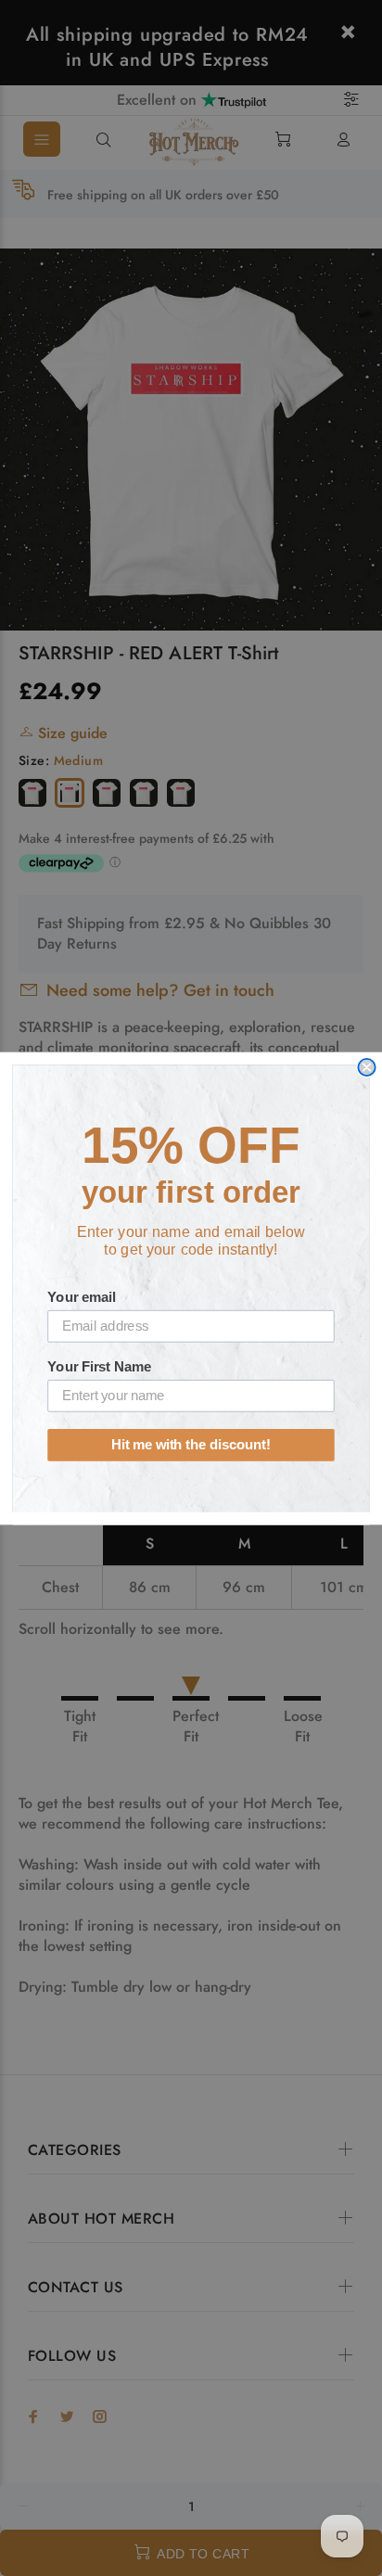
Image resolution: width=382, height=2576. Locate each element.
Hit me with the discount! (191, 1445)
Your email (81, 1296)
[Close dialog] (366, 1066)
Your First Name (99, 1366)
